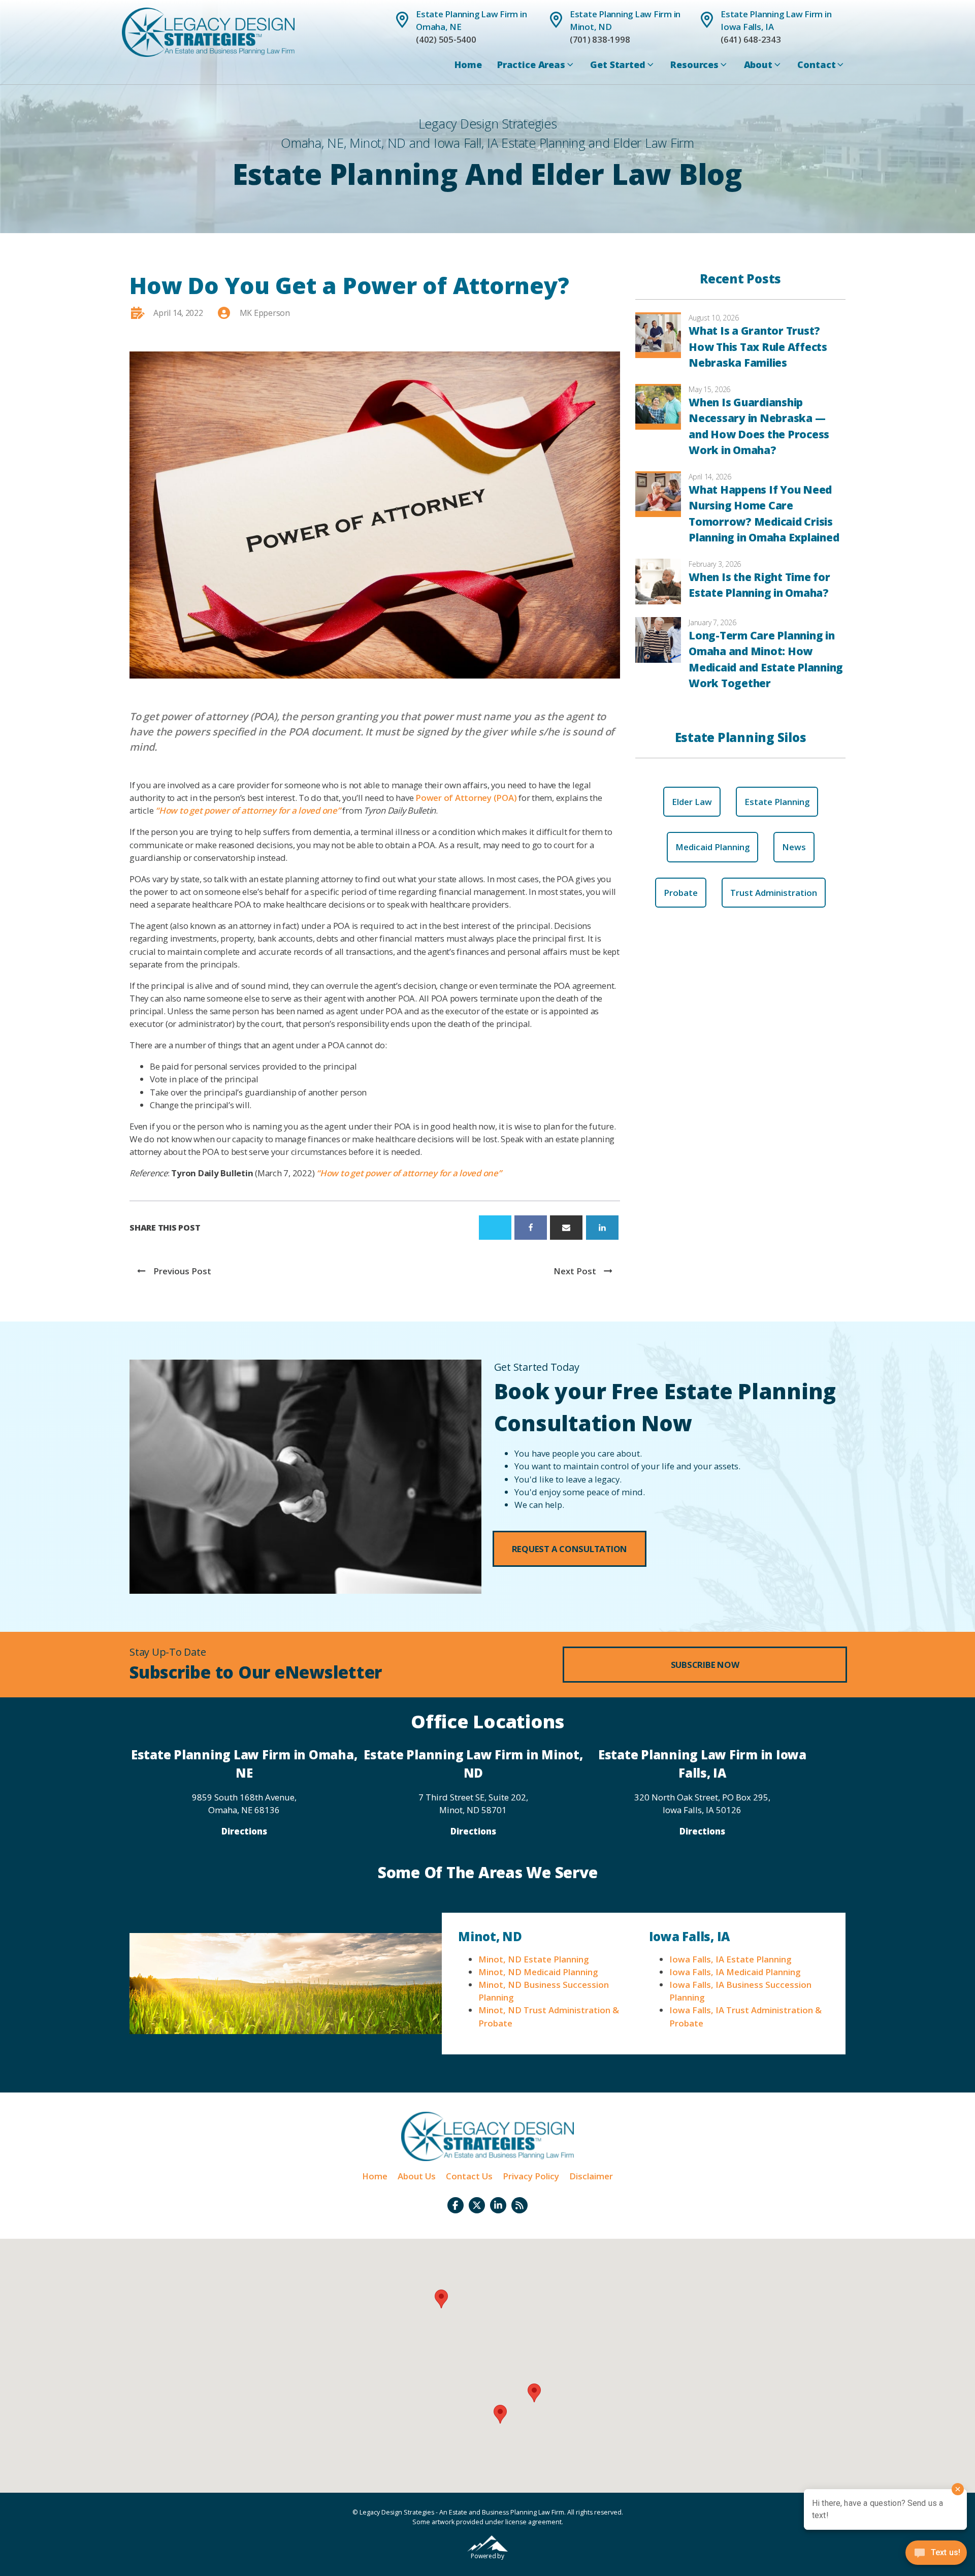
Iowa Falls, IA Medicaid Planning (735, 1972)
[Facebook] (531, 1228)
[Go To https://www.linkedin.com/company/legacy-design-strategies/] (498, 2205)
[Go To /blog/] (519, 2205)
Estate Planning (777, 802)
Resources (694, 65)
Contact (816, 65)
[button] (570, 1549)
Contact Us (469, 2176)
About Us (417, 2176)
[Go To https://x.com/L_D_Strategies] (477, 2205)
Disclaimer (591, 2176)
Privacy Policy (531, 2176)
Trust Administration (774, 893)
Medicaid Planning (712, 847)
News (794, 847)
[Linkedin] (602, 1228)
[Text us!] (936, 2555)
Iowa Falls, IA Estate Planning (730, 1959)
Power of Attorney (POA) (466, 798)
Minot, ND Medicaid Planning (538, 1972)
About (758, 65)
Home (468, 65)
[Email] (566, 1228)
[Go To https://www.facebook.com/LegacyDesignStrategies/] (456, 2205)
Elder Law (692, 802)
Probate (681, 893)
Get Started (617, 65)
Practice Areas (531, 65)
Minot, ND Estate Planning (533, 1959)
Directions (244, 1831)
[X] (495, 1228)
